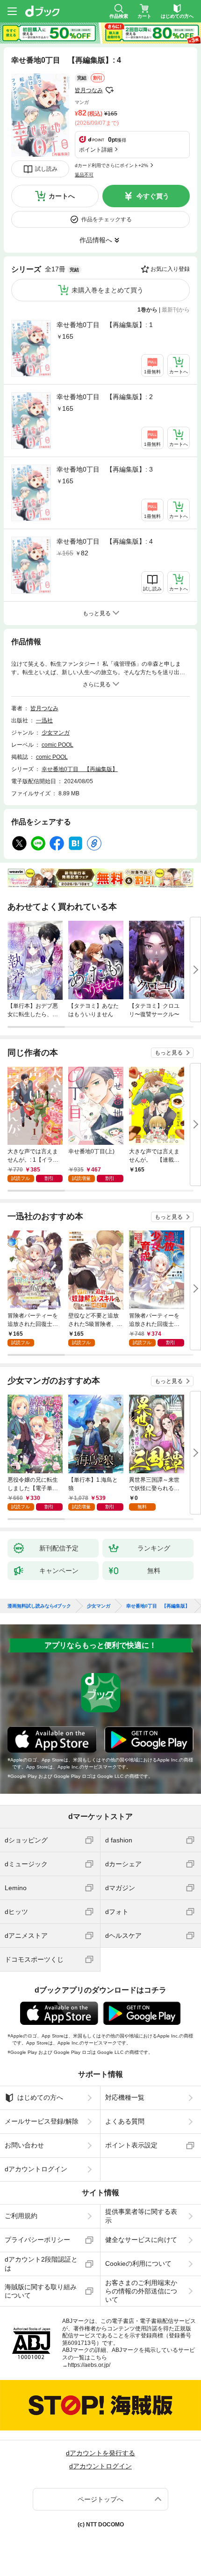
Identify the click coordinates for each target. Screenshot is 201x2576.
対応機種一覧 (125, 2097)
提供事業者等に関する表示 (141, 2216)
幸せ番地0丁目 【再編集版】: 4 (105, 541)
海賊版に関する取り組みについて (41, 2291)
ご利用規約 (21, 2216)
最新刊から (176, 310)
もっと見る (169, 1053)
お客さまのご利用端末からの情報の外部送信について (141, 2291)
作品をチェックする (107, 219)
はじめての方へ (40, 2097)
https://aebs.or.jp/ (89, 2365)
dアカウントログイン (36, 2169)
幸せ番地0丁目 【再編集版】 (80, 769)
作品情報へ (96, 240)
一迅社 (44, 720)
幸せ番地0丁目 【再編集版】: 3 (105, 469)
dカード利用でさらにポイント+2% (111, 165)
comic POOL (57, 745)
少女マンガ (56, 733)
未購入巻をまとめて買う (108, 290)
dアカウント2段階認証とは (41, 2263)
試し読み (46, 169)
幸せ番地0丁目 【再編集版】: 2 (105, 397)
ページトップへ (100, 2499)
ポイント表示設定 (131, 2145)
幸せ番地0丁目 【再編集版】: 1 (105, 325)
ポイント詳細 (96, 150)
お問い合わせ (24, 2145)
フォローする (109, 90)
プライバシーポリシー (37, 2240)
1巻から (147, 310)
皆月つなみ (89, 90)
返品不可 (84, 175)
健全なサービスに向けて (141, 2240)
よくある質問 (125, 2121)
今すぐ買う (153, 196)
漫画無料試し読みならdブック (39, 1606)
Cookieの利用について (138, 2263)
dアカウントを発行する (100, 2453)
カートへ (62, 196)
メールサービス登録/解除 (42, 2121)
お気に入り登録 (170, 269)
